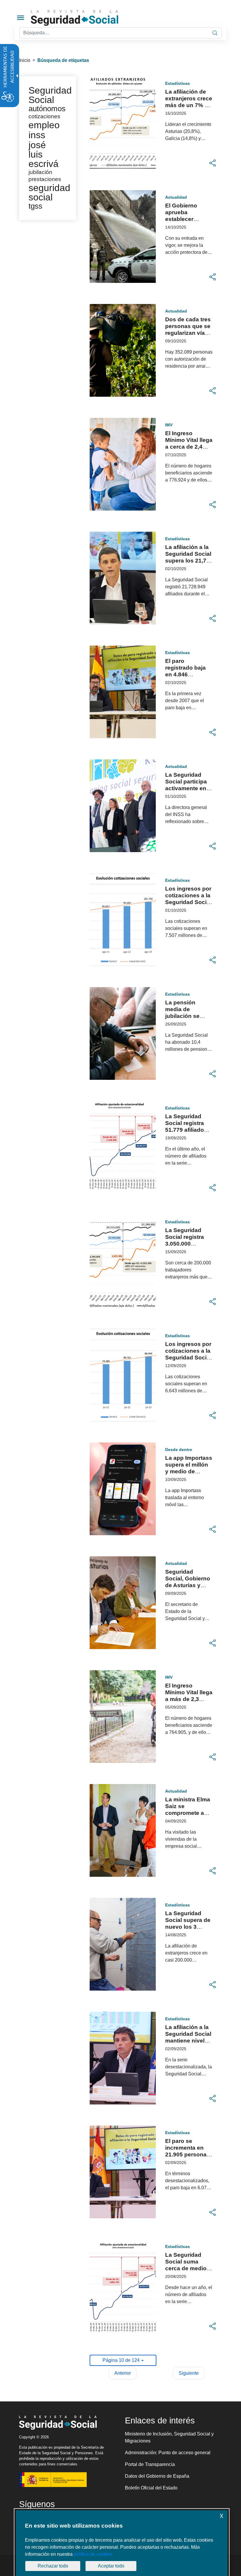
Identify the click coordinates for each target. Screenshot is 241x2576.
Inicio (25, 60)
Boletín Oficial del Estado (151, 2488)
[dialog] (122, 2543)
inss (37, 135)
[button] (212, 163)
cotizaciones (44, 116)
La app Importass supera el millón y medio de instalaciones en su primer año (189, 1471)
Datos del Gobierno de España (157, 2476)
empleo (44, 125)
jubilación (40, 172)
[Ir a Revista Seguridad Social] (86, 18)
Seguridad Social (50, 95)
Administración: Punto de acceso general (168, 2453)
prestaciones (45, 179)
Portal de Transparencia (150, 2464)
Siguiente (189, 2373)
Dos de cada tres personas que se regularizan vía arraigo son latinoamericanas (188, 333)
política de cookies (93, 2554)
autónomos (47, 109)
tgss (35, 206)
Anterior (123, 2373)
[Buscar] (215, 33)
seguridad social (49, 192)
